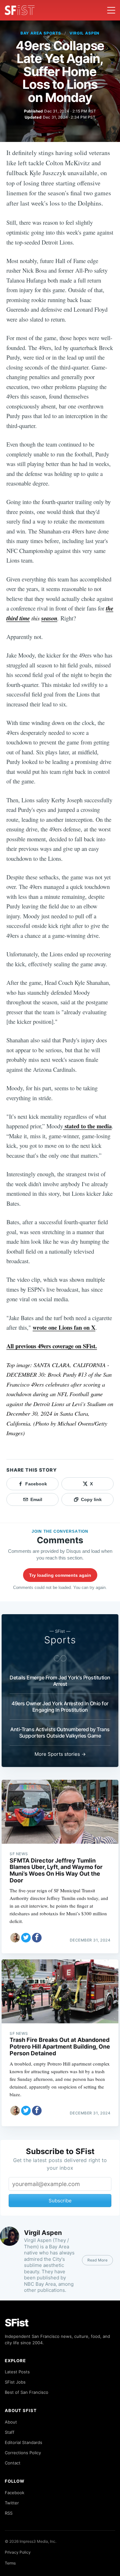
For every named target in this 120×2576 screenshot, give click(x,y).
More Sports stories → (60, 1754)
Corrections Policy (23, 2453)
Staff (10, 2432)
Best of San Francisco (27, 2392)
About (11, 2422)
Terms (10, 2563)
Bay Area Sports (41, 33)
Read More (97, 2260)
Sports (60, 1640)
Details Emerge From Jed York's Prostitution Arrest (60, 1681)
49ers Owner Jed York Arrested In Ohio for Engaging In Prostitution (60, 1707)
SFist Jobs (15, 2382)
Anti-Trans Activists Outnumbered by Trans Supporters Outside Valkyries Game (60, 1732)
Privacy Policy (18, 2552)
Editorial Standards (24, 2442)
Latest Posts (17, 2372)
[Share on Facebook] (37, 1938)
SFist (17, 2323)
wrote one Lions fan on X (64, 1327)
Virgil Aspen (85, 33)
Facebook (15, 2493)
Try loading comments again (60, 1575)
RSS (9, 2513)
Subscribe (60, 2201)
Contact (13, 2463)
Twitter (12, 2503)
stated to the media (87, 1126)
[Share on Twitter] (26, 1938)
